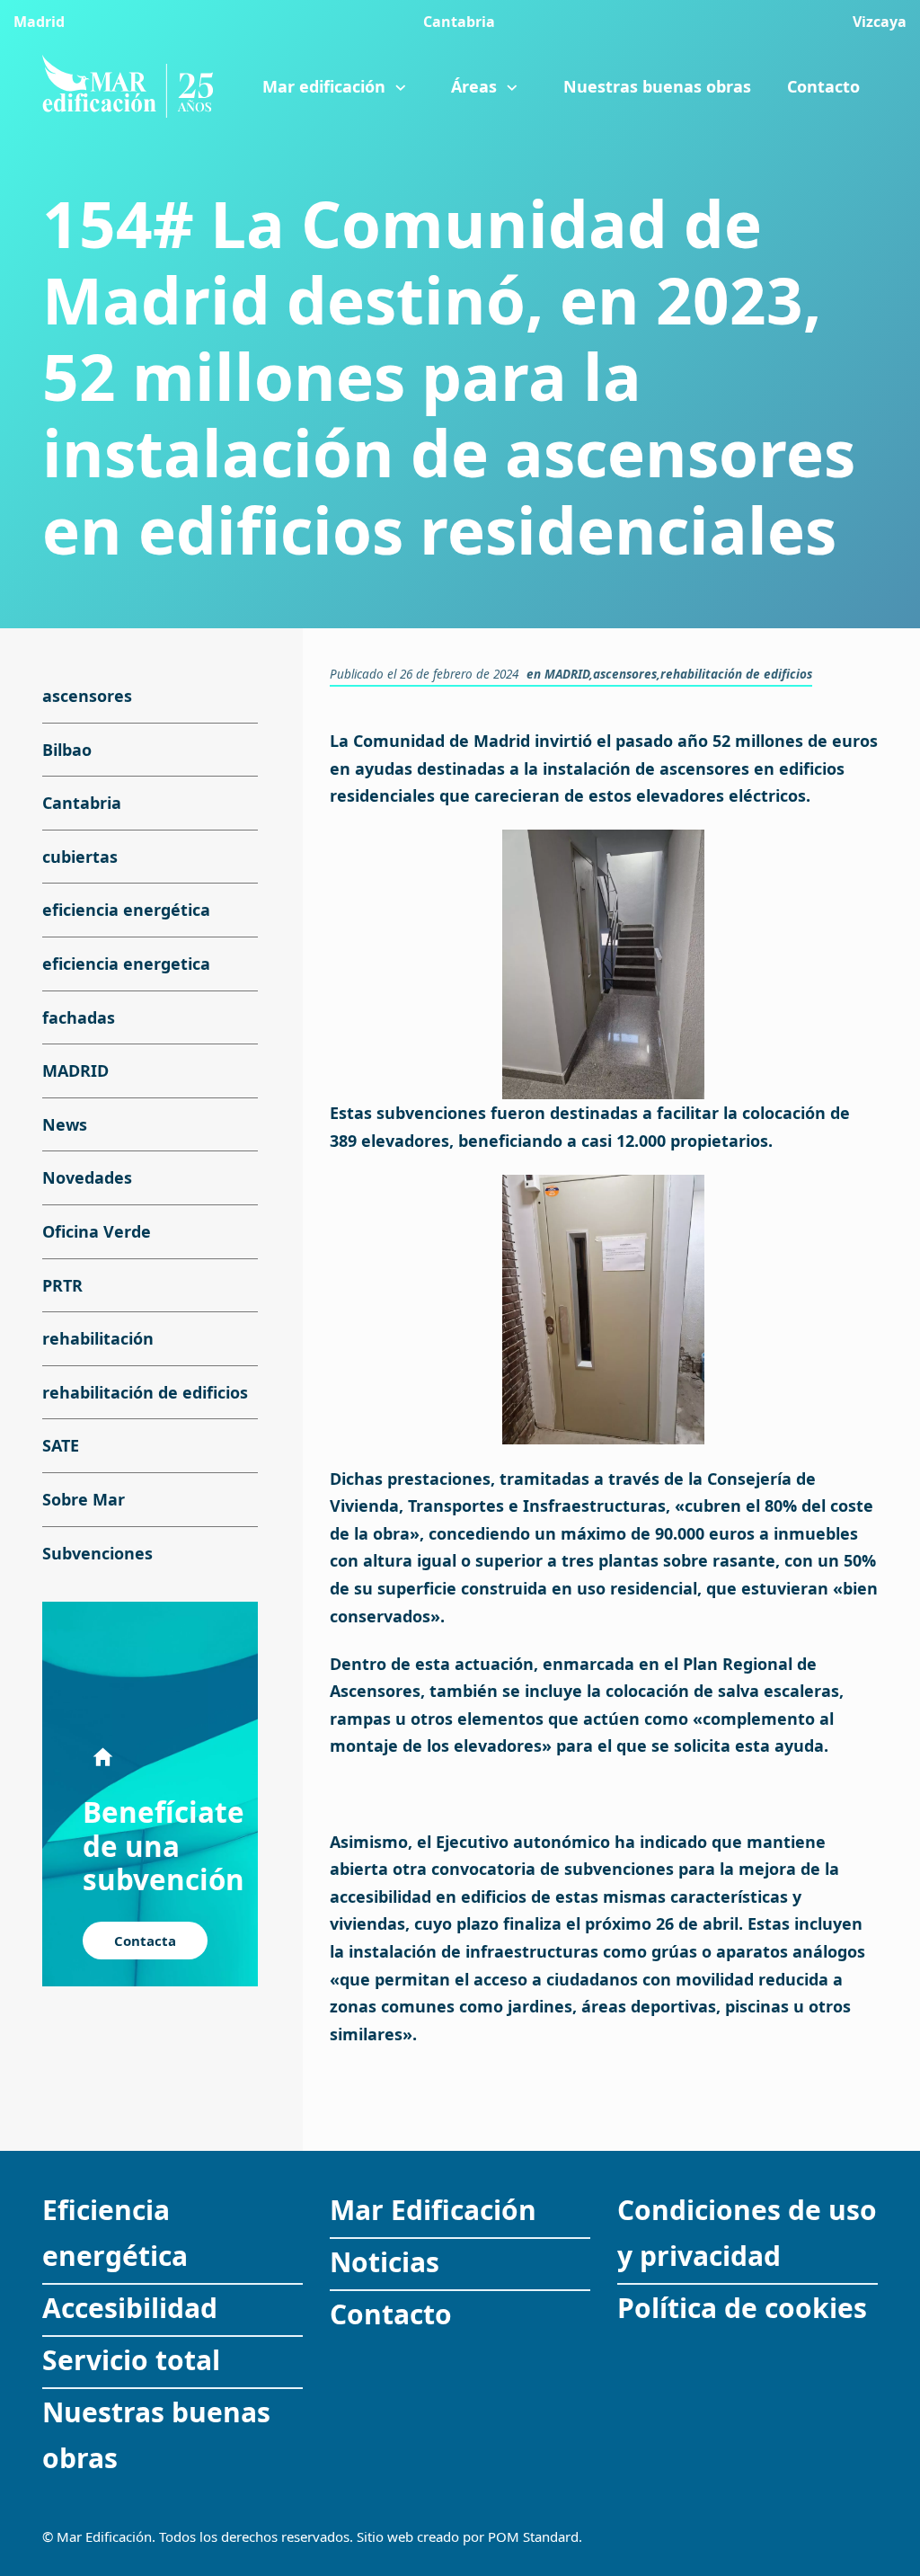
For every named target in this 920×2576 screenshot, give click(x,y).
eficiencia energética (126, 910)
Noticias (385, 2262)
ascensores (625, 674)
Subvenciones (97, 1553)
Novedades (87, 1178)
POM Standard (533, 2536)
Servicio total (131, 2360)
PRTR (62, 1285)
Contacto (391, 2314)
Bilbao (67, 750)
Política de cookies (742, 2308)
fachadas (79, 1017)
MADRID (567, 674)
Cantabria (82, 803)
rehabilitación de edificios (736, 674)
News (65, 1124)
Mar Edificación (433, 2210)
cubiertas (80, 857)
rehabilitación (98, 1338)
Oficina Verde (97, 1231)
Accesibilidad (130, 2308)
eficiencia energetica (126, 964)
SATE (61, 1446)
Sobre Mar (84, 1499)
